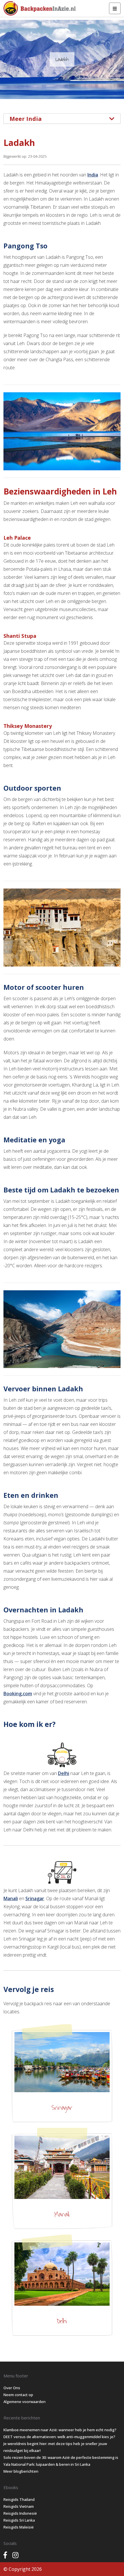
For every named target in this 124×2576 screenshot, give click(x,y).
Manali (11, 1898)
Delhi (64, 1773)
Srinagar (35, 1898)
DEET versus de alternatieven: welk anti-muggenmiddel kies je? (59, 2437)
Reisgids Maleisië (19, 2527)
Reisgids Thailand (19, 2499)
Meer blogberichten (21, 2471)
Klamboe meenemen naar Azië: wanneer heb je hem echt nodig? (60, 2430)
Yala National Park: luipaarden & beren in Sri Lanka (47, 2464)
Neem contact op (18, 2395)
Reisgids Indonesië (20, 2513)
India (93, 175)
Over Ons (12, 2388)
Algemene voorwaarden (25, 2402)
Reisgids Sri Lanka (19, 2520)
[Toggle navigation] (115, 8)
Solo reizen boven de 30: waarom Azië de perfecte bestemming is (61, 2457)
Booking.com (18, 1694)
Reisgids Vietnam (19, 2506)
